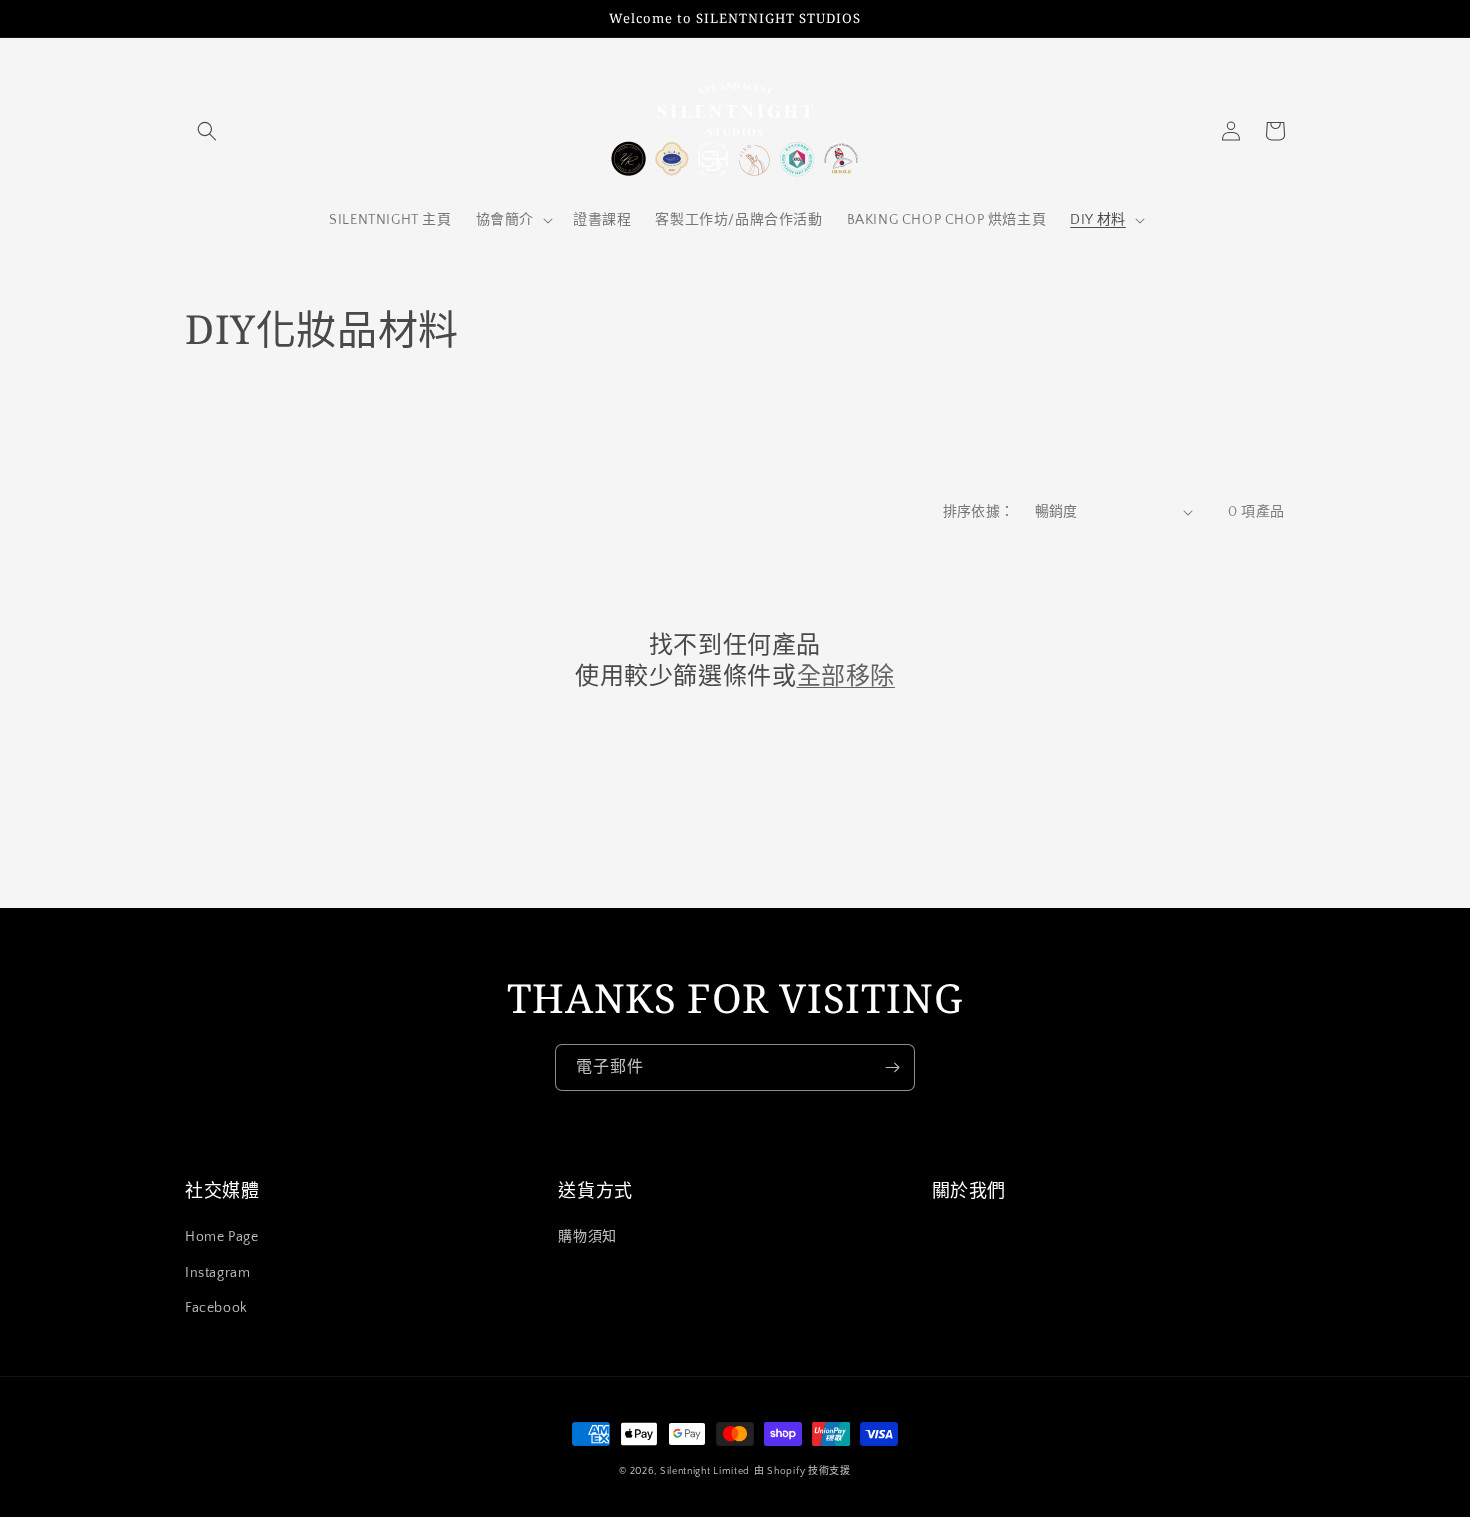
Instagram (217, 1273)
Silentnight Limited (705, 1471)
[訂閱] (892, 1067)
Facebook (216, 1308)
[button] (207, 131)
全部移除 (846, 674)
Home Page (221, 1237)
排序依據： (979, 512)
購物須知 (587, 1237)
